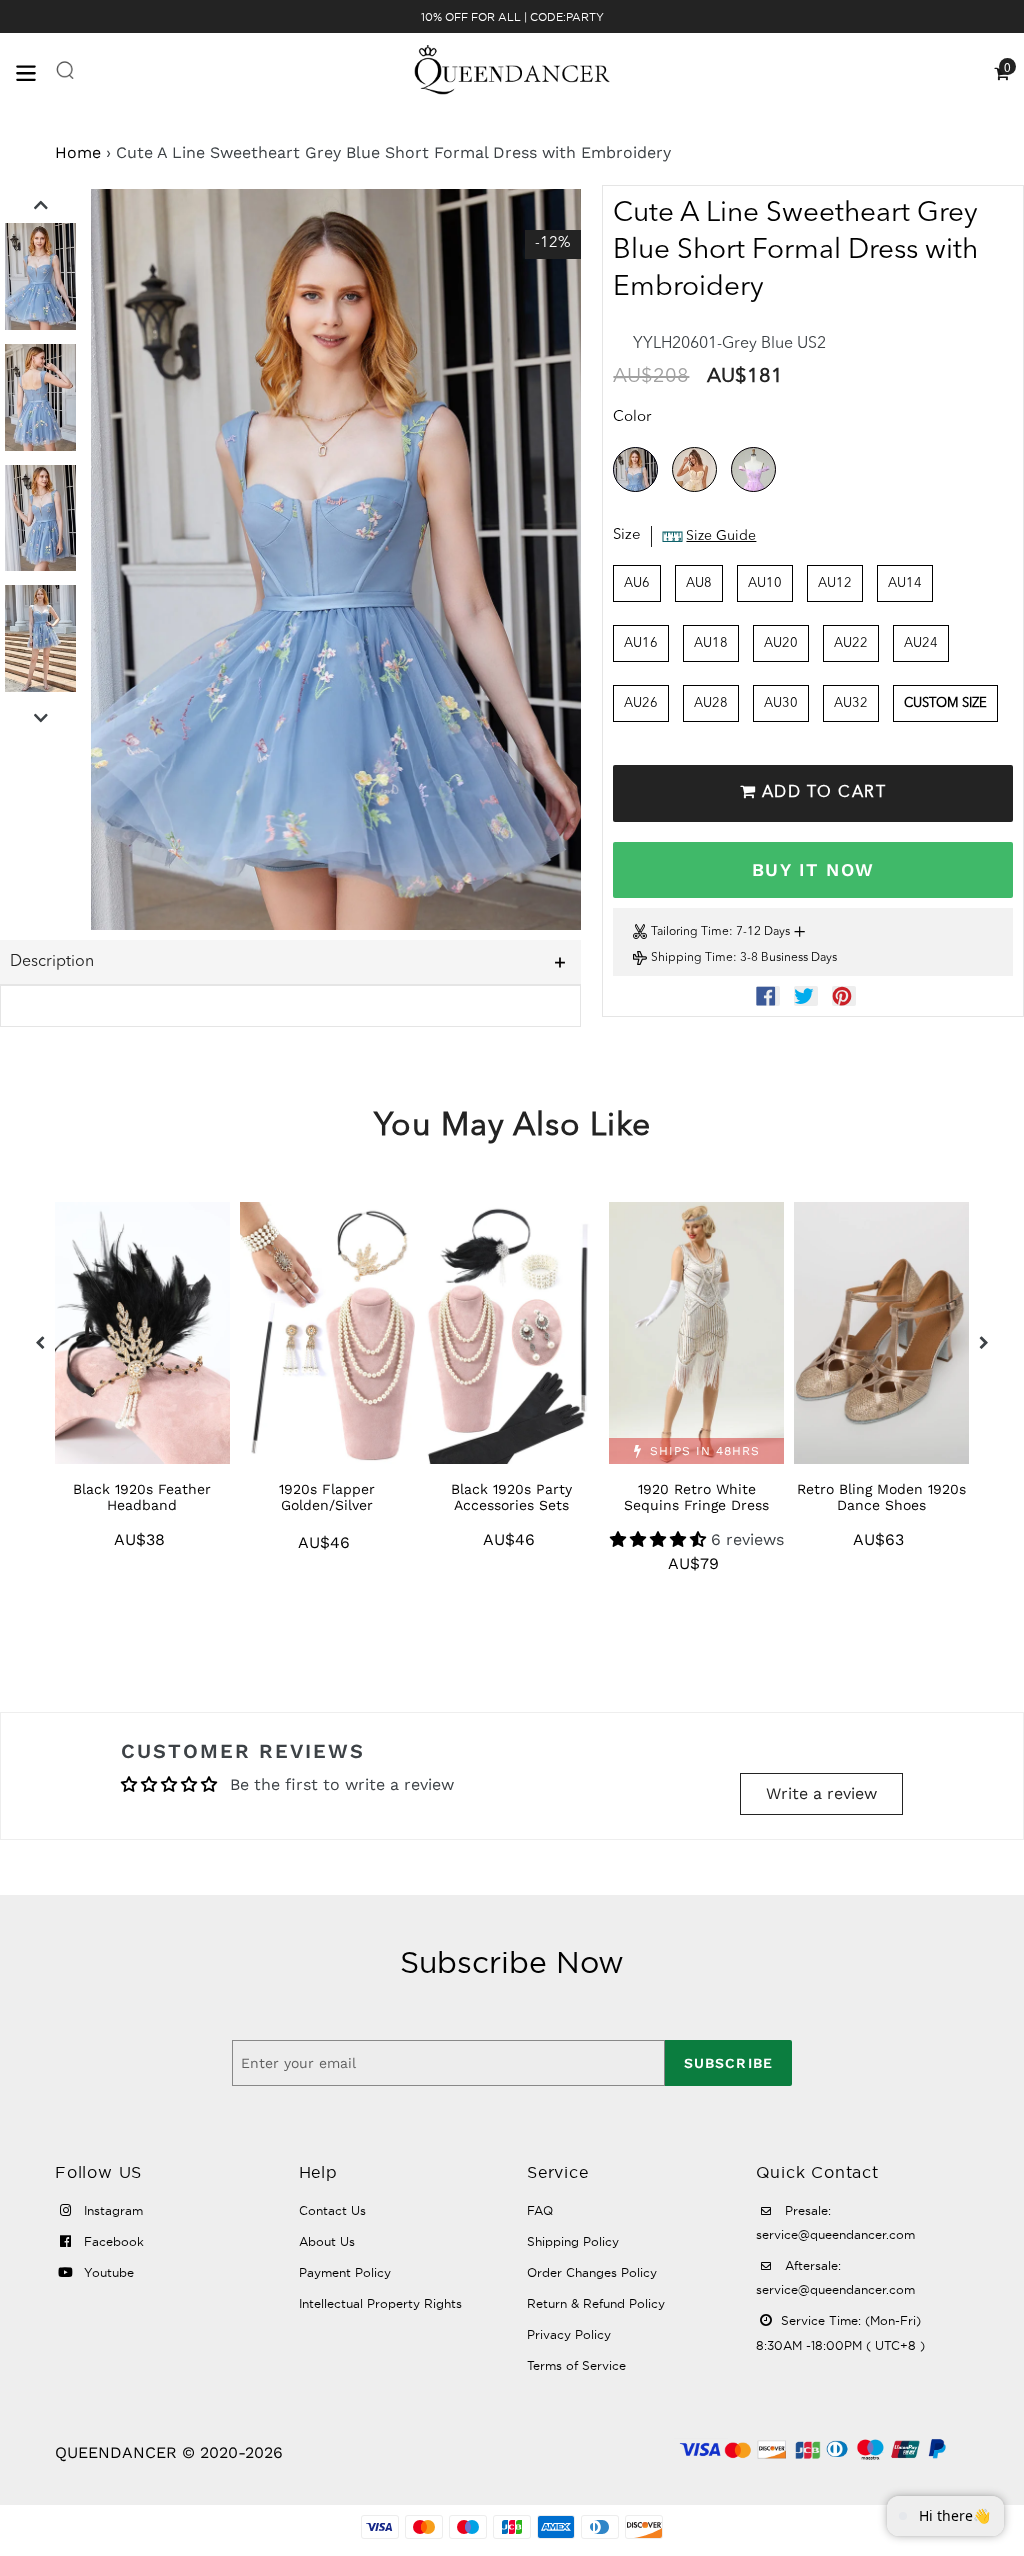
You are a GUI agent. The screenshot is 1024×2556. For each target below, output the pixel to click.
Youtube (107, 2272)
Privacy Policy (569, 2334)
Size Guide (721, 536)
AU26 (641, 703)
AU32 (851, 703)
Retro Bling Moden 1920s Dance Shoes (881, 1497)
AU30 (781, 703)
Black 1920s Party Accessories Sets (511, 1497)
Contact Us (332, 2210)
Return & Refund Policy (596, 2303)
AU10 (765, 583)
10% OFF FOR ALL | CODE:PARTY (512, 17)
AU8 (699, 583)
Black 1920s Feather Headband (142, 1497)
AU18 (711, 643)
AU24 (921, 643)
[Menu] (35, 71)
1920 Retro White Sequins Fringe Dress (696, 1497)
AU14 (905, 583)
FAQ (540, 2210)
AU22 (851, 643)
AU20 (781, 643)
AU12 (835, 583)
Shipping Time (692, 958)
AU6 (637, 583)
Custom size (945, 703)
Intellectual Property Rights (380, 2303)
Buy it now (813, 869)
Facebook (112, 2241)
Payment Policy (345, 2272)
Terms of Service (576, 2365)
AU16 (641, 643)
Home (78, 152)
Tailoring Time (690, 932)
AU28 (711, 703)
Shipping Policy (573, 2241)
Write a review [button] (821, 1793)
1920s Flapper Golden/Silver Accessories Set (327, 1505)
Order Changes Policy (592, 2272)
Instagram (111, 2210)
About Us (327, 2241)
